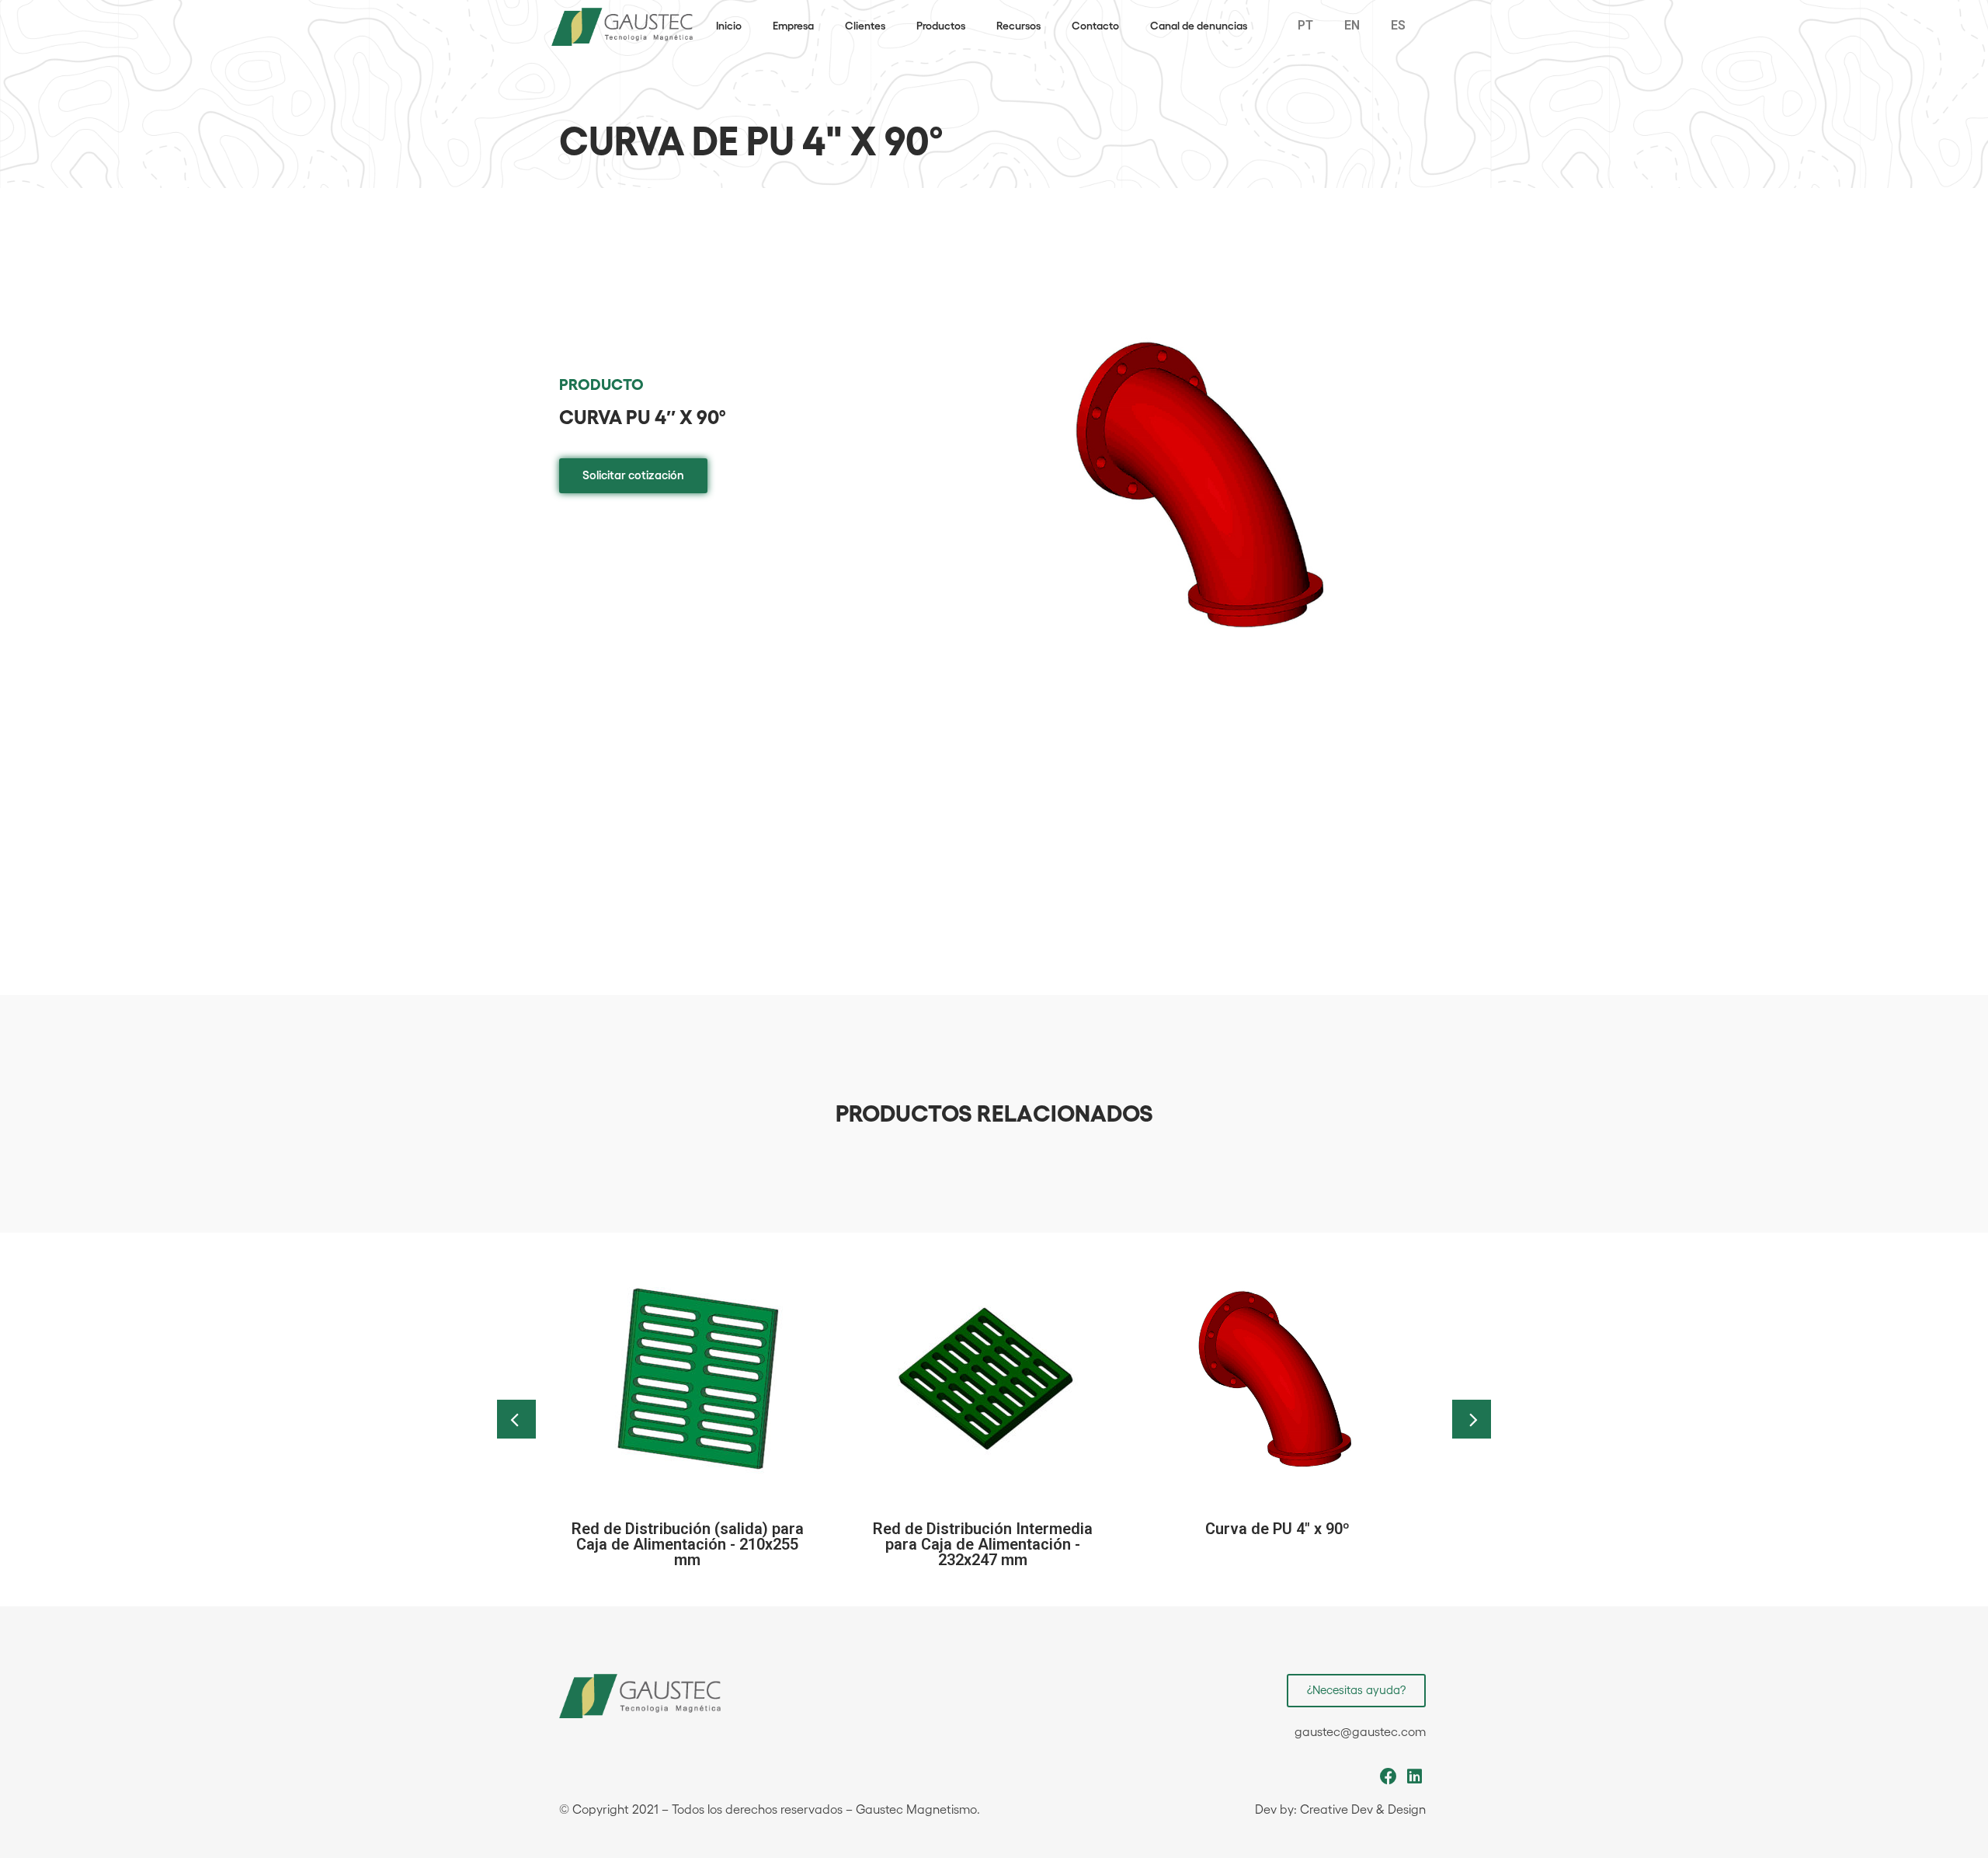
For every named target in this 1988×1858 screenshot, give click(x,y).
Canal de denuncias (1199, 26)
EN (1352, 25)
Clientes (865, 26)
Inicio (729, 26)
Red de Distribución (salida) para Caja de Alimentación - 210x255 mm (688, 1544)
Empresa (793, 26)
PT (1305, 25)
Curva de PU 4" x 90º (1277, 1529)
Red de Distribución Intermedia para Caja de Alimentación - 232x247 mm (983, 1544)
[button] (633, 476)
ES (1398, 25)
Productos (941, 26)
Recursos (1018, 26)
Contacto (1095, 26)
